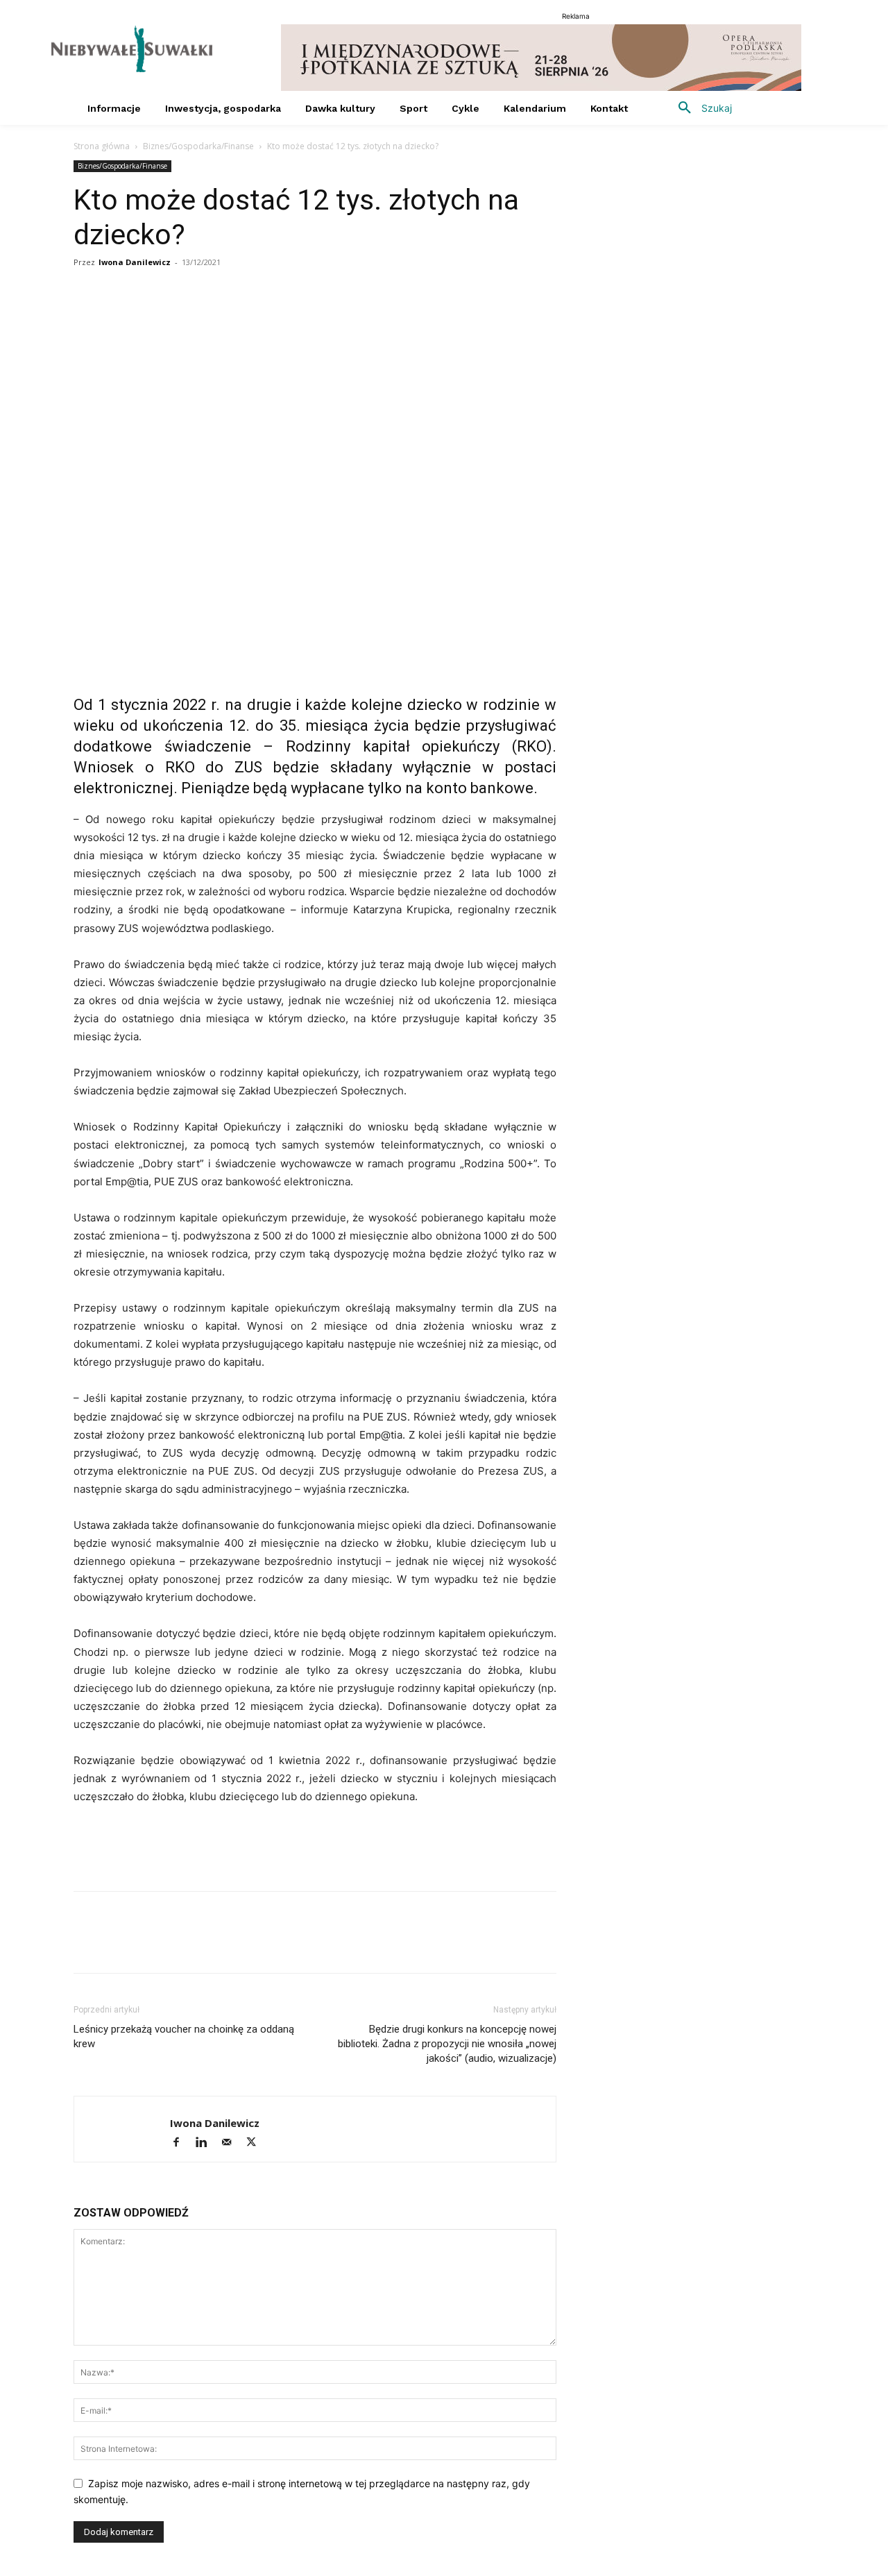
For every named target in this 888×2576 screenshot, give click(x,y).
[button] (700, 108)
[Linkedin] (215, 318)
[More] (280, 318)
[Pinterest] (247, 318)
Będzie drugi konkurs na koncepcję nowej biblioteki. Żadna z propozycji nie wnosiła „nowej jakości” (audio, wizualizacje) (447, 2044)
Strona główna (102, 146)
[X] (151, 318)
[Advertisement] (315, 1845)
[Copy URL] (119, 318)
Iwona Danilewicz (135, 262)
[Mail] (232, 2143)
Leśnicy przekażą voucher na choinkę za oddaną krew (184, 2036)
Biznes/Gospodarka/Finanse (198, 146)
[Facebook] (87, 318)
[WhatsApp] (183, 318)
